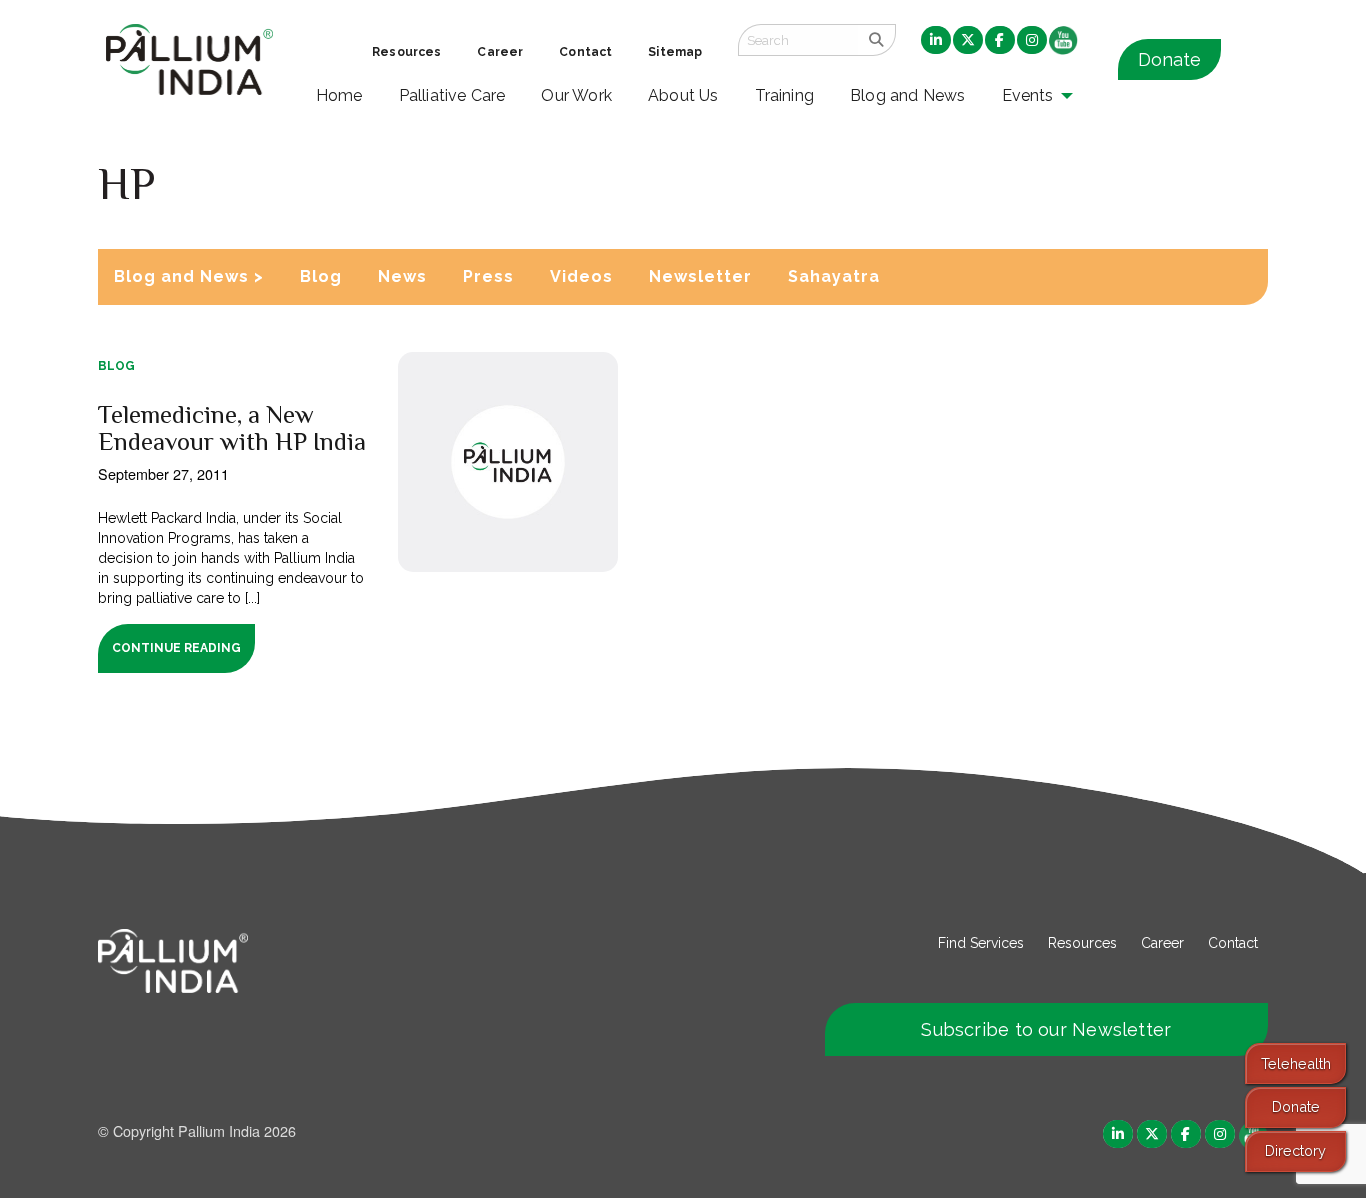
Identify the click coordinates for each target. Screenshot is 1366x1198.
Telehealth (1296, 1063)
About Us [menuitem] (683, 95)
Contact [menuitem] (585, 52)
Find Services (981, 943)
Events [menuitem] (1028, 95)
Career (1162, 943)
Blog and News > (189, 276)
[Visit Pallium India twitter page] (1152, 1132)
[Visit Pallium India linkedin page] (1118, 1132)
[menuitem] (936, 41)
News (402, 276)
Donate (1169, 59)
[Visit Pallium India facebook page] (1186, 1132)
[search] (876, 40)
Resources (1082, 943)
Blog (321, 276)
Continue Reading (176, 648)
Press (488, 276)
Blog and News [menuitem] (907, 95)
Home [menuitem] (339, 95)
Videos (581, 276)
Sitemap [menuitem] (675, 52)
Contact (1233, 943)
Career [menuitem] (500, 52)
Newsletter (700, 276)
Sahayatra (834, 276)
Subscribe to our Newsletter (1046, 1029)
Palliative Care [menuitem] (452, 95)
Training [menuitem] (785, 95)
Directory (1295, 1150)
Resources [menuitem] (406, 52)
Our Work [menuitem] (576, 95)
